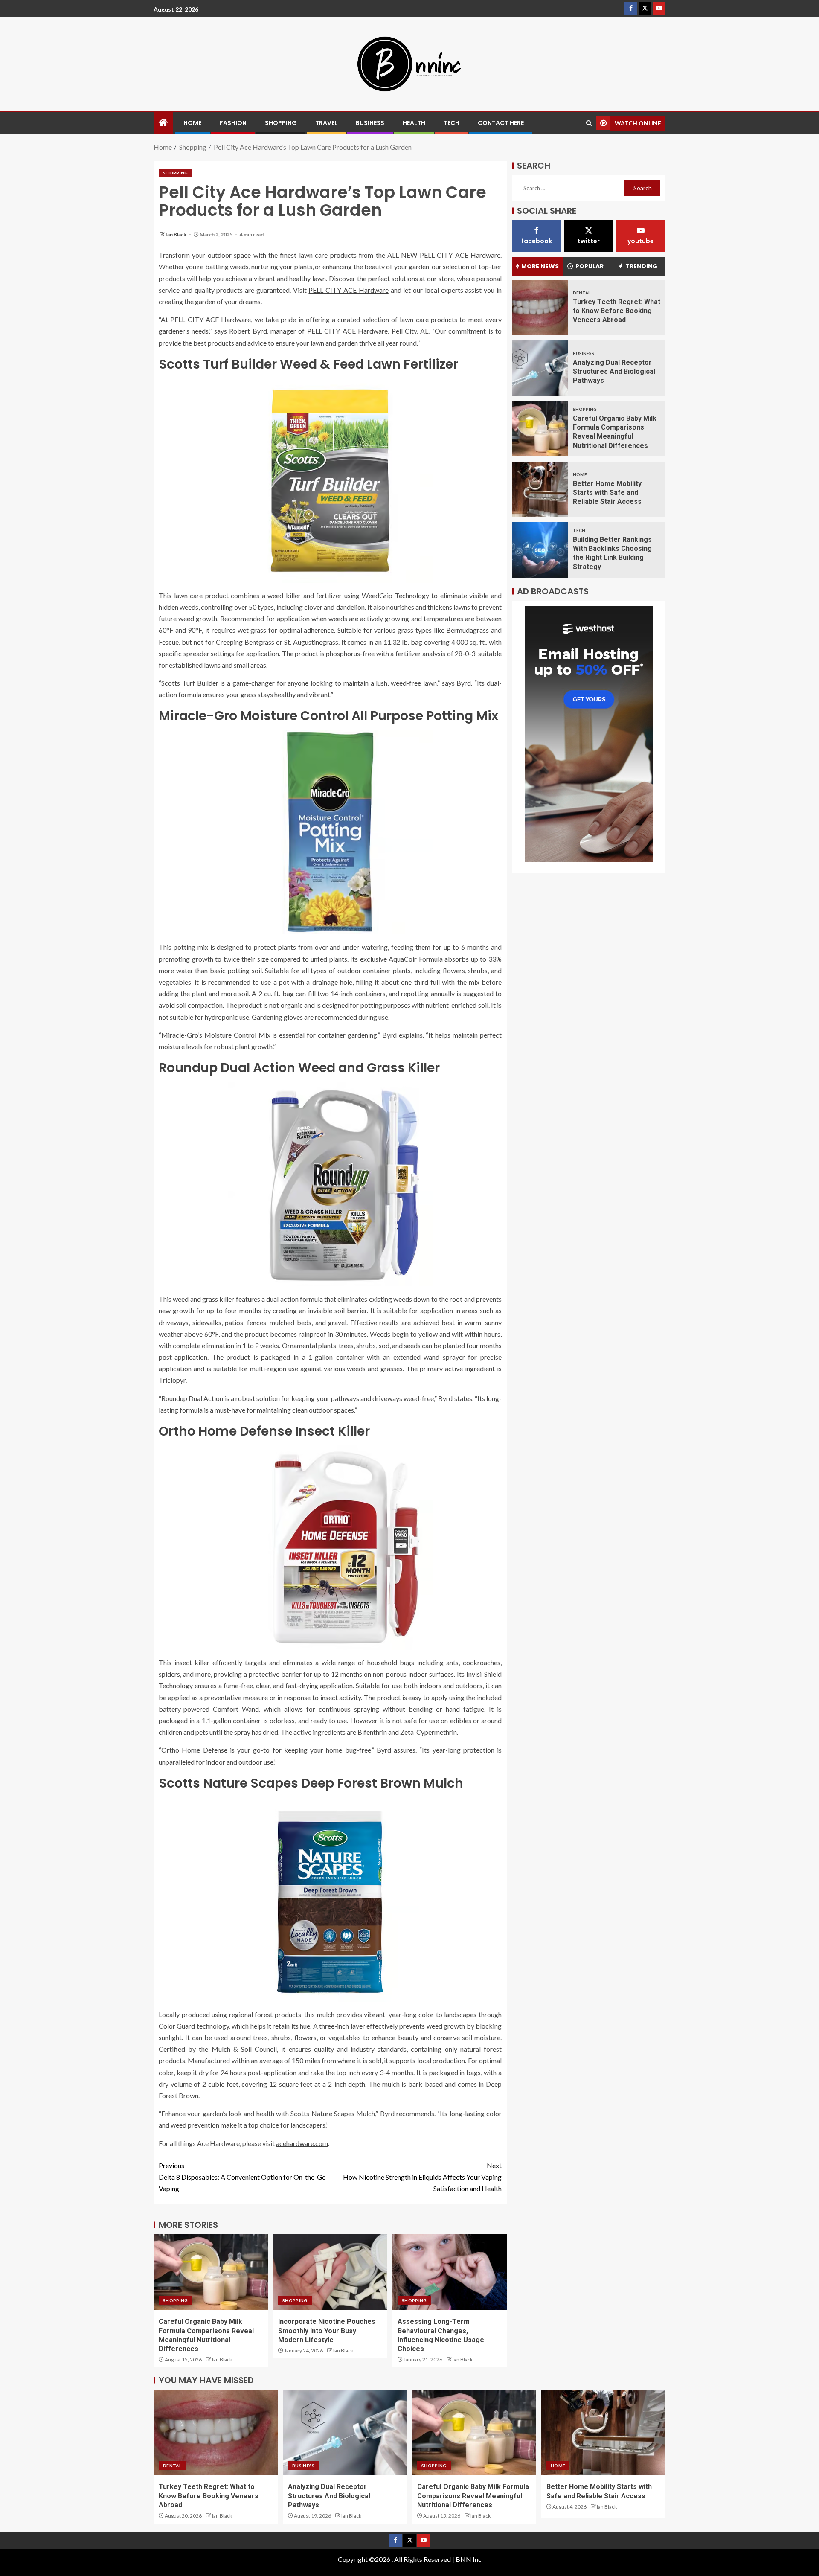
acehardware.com (302, 2143)
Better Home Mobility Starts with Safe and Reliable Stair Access (607, 492)
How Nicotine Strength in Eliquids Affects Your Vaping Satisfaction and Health (422, 2177)
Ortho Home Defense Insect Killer (264, 1431)
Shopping (281, 123)
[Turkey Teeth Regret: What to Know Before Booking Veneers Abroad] (540, 308)
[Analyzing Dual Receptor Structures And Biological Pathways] (540, 368)
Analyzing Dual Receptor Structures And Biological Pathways (614, 371)
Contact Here (501, 123)
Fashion (233, 123)
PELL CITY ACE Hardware (348, 290)
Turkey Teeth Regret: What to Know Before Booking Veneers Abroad (617, 311)
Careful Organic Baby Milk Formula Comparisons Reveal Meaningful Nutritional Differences (473, 2496)
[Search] (589, 123)
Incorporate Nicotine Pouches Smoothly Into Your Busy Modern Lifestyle (327, 2331)
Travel (326, 123)
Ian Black (176, 234)
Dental (582, 292)
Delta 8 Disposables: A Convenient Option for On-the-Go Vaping (242, 2177)
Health (414, 123)
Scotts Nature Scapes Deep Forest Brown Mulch (311, 1783)
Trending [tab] (642, 266)
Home (192, 123)
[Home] (163, 123)
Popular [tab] (590, 266)
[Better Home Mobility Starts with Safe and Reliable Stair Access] (540, 489)
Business (370, 123)
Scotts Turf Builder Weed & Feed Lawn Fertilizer (308, 364)
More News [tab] (540, 266)
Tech (452, 123)
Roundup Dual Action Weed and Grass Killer (299, 1068)
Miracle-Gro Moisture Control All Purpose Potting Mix (328, 716)
